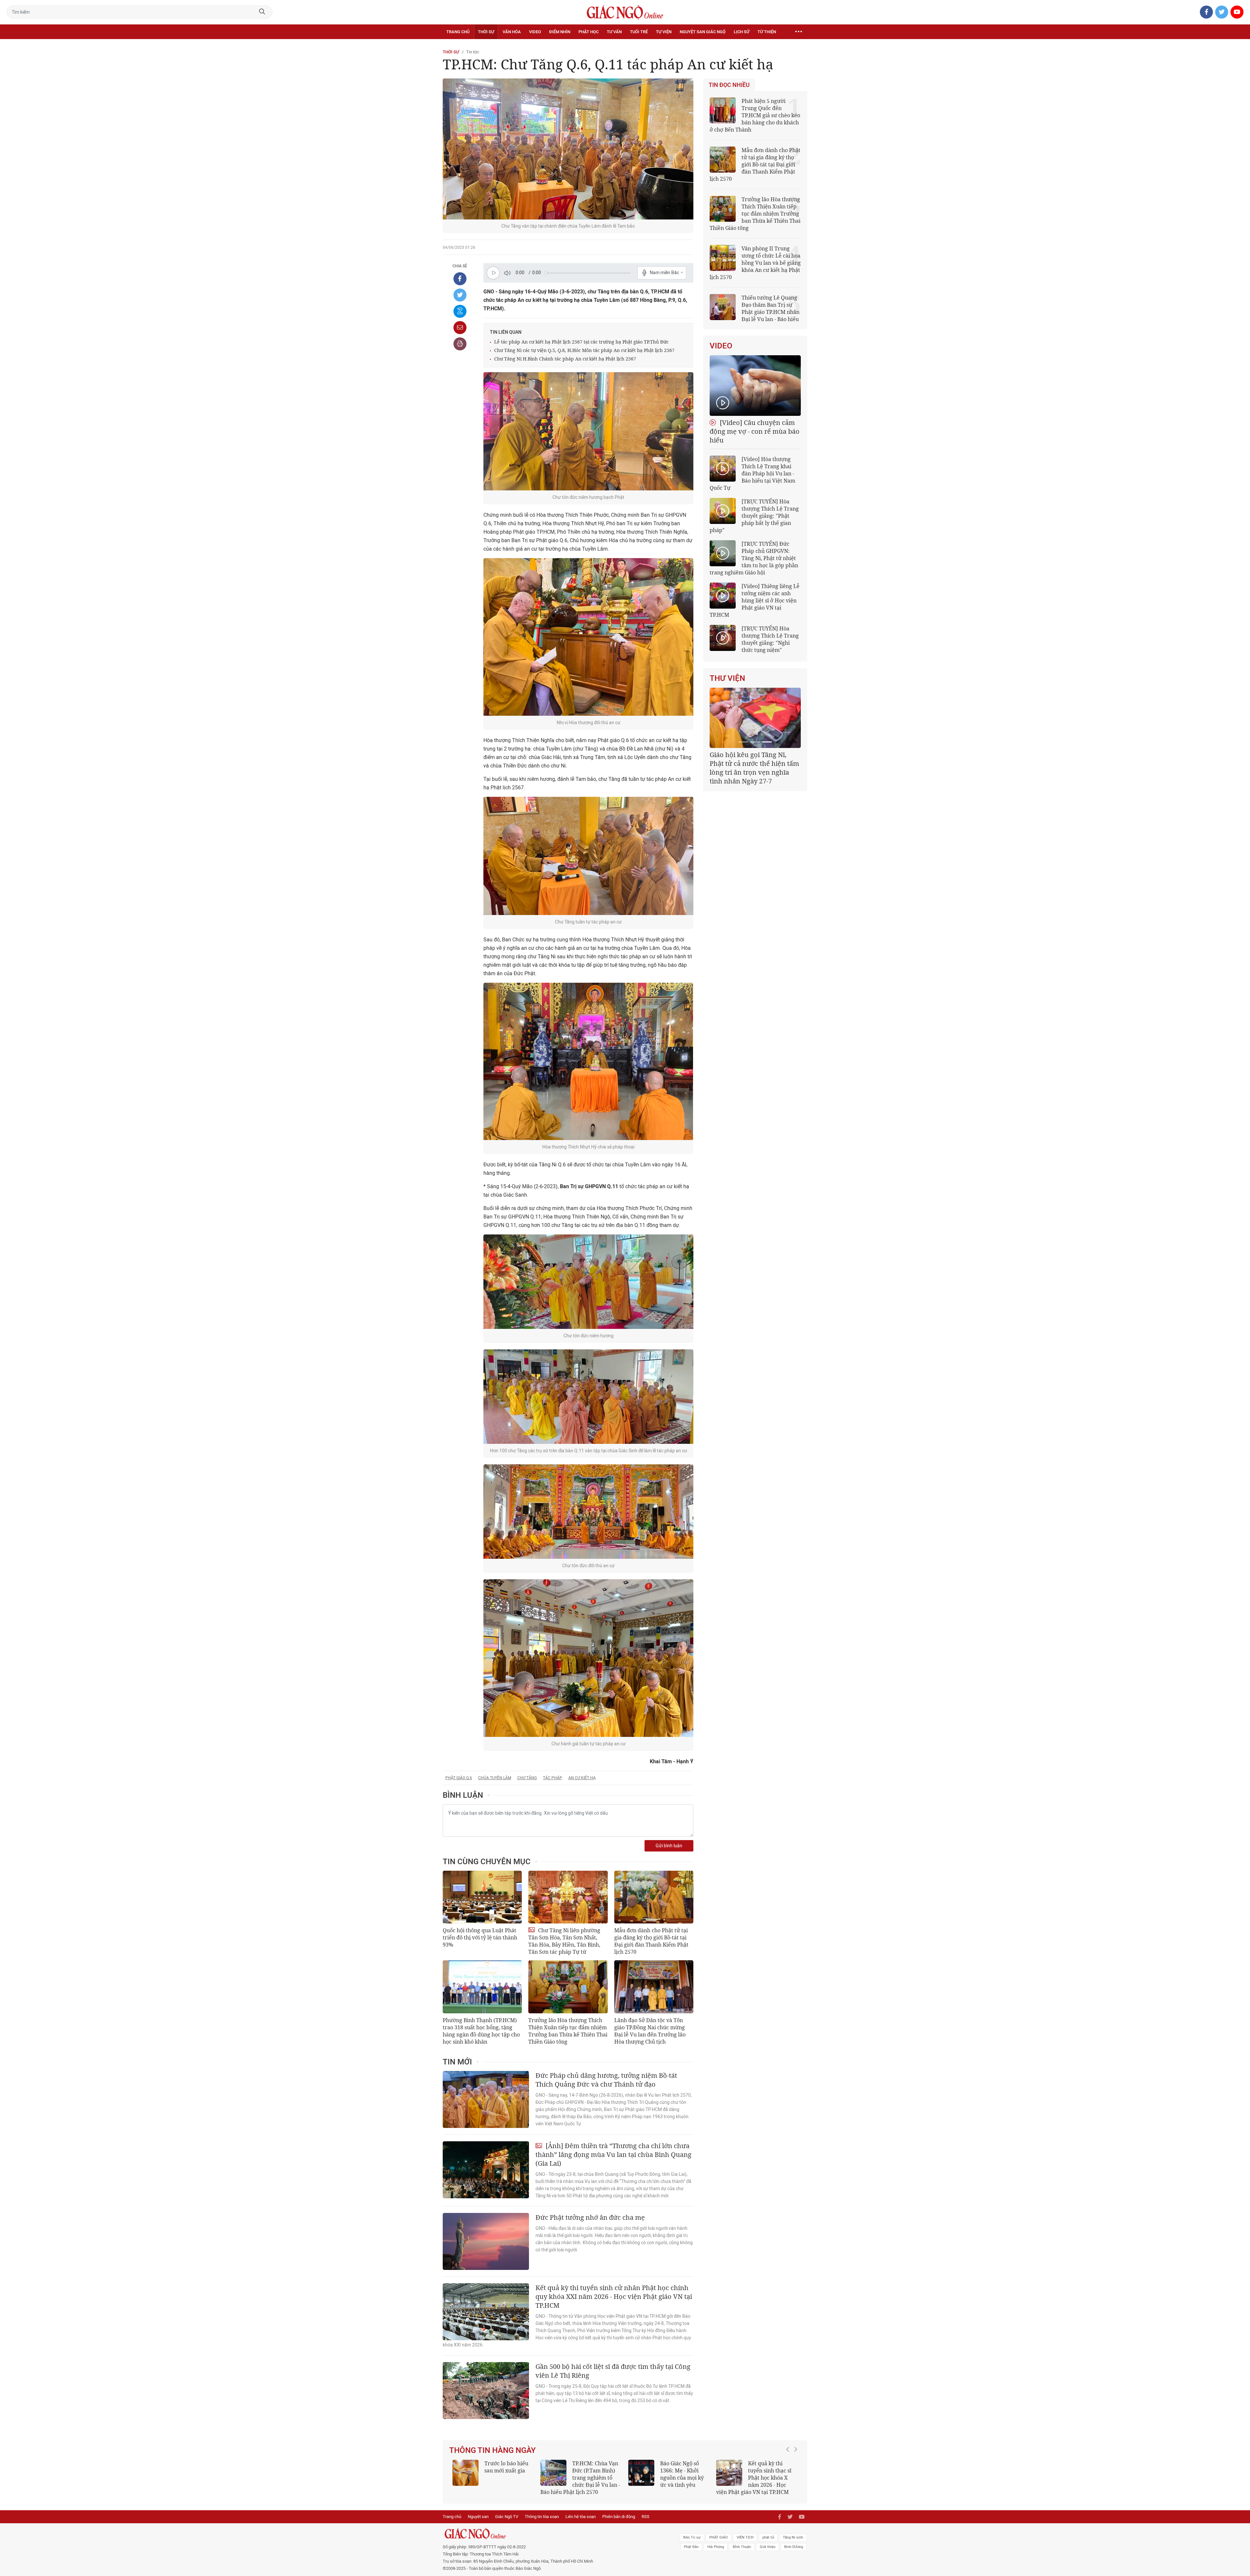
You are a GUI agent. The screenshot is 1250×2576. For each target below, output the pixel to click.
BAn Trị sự (692, 2537)
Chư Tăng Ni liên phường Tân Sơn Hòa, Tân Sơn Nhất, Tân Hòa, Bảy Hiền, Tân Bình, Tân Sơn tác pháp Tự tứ (564, 1941)
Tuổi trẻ (639, 32)
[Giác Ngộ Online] (552, 2534)
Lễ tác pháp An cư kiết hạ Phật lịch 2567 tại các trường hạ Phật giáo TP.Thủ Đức (581, 342)
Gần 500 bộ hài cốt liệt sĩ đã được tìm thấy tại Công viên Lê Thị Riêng (613, 2371)
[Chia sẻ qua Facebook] (460, 279)
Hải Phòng (716, 2547)
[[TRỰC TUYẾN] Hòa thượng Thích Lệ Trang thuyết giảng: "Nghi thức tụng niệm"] (723, 638)
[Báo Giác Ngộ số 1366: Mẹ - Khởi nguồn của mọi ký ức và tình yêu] (641, 2473)
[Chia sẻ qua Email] (460, 328)
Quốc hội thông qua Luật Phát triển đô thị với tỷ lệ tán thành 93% (480, 1937)
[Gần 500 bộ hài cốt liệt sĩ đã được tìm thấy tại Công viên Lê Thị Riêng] (486, 2391)
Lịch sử (742, 32)
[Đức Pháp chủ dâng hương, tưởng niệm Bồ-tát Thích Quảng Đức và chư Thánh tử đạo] (486, 2099)
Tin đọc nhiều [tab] (729, 85)
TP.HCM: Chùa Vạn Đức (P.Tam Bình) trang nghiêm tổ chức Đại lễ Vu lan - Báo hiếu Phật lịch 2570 (580, 2478)
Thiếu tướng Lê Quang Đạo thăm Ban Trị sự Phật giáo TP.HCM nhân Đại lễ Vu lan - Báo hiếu (771, 308)
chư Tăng (527, 1778)
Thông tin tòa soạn (542, 2517)
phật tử (768, 2537)
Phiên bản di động (619, 2517)
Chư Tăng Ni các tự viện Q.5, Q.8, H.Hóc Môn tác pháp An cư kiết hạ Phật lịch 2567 (584, 350)
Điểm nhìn (560, 32)
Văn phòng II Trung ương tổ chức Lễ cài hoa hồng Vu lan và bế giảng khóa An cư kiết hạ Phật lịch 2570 (755, 263)
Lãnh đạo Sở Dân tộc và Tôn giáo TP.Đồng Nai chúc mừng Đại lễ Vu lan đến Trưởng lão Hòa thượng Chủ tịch (650, 2031)
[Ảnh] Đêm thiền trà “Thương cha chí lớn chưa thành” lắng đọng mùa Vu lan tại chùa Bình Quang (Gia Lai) (613, 2154)
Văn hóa (512, 32)
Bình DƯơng (794, 2547)
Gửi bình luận (669, 1846)
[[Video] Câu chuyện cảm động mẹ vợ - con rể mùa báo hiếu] (755, 386)
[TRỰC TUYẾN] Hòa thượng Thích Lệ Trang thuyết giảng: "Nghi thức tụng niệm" (770, 639)
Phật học (589, 32)
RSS (646, 2517)
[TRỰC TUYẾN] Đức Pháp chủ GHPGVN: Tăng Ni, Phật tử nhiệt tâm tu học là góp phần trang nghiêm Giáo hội (754, 558)
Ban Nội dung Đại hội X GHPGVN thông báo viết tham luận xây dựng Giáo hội (755, 763)
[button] (789, 2474)
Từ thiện (767, 32)
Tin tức (473, 52)
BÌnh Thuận (742, 2547)
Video (535, 32)
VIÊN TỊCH (745, 2537)
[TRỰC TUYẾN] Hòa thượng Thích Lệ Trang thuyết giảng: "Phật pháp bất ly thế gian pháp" (754, 516)
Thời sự (486, 32)
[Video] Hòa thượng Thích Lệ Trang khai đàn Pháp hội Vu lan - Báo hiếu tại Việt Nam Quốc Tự (752, 473)
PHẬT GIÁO (719, 2537)
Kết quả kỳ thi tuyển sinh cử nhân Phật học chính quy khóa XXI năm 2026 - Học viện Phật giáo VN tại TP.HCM (614, 2296)
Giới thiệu (768, 2547)
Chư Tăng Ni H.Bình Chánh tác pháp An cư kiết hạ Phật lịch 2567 (565, 359)
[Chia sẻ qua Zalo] (460, 311)
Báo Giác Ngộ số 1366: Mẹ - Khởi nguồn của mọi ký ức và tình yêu (682, 2474)
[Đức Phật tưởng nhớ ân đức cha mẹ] (486, 2241)
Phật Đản (691, 2547)
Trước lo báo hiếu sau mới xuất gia (506, 2467)
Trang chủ (458, 32)
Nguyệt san (478, 2517)
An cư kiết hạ (582, 1778)
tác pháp (553, 1778)
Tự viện (664, 32)
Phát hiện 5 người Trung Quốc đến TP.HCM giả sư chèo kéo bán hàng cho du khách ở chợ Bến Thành (755, 115)
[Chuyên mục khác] (799, 32)
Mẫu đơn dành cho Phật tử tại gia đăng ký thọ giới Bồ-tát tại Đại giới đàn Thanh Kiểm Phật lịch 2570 (651, 1941)
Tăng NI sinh (793, 2537)
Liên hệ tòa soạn (581, 2517)
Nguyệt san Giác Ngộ (703, 32)
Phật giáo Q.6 (459, 1778)
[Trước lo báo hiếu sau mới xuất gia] (465, 2473)
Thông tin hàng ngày (493, 2450)
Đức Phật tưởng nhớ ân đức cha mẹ (590, 2217)
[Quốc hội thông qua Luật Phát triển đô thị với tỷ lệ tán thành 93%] (482, 1897)
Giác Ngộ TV (507, 2517)
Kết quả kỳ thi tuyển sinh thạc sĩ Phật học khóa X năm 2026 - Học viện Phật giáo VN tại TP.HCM (754, 2478)
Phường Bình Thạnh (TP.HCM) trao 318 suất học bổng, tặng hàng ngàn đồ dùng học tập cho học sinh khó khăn (481, 2031)
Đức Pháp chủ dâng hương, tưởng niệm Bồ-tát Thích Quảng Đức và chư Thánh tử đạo (606, 2080)
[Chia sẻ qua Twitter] (460, 295)
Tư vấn (614, 32)
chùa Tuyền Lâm (495, 1778)
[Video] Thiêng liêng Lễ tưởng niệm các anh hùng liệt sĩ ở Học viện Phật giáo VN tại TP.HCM (755, 600)
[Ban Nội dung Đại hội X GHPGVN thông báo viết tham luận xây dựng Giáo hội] (755, 718)
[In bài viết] (460, 344)
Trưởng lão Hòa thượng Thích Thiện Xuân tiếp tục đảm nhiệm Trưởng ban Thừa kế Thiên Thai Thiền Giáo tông (568, 2031)
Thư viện (727, 678)
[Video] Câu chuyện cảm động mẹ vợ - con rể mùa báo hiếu (755, 431)
